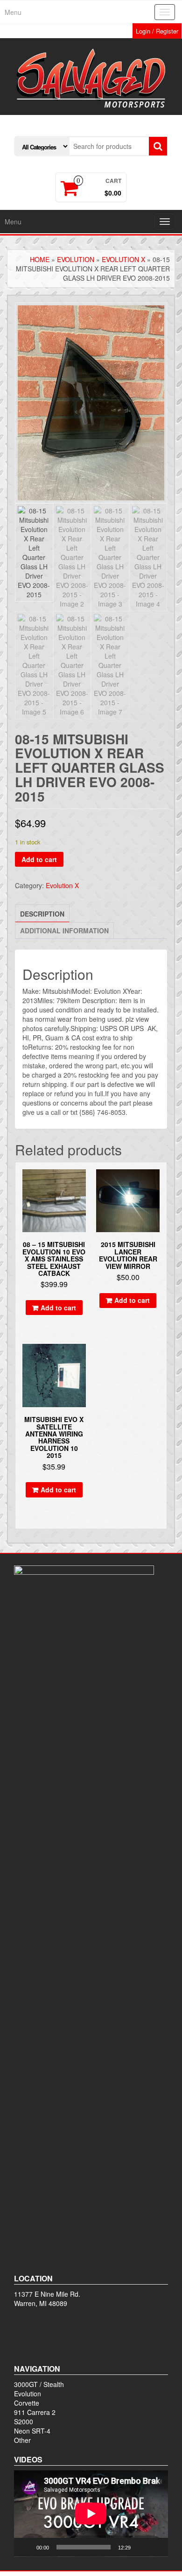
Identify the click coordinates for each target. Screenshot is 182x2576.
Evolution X (123, 259)
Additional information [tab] (64, 931)
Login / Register (157, 31)
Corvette (27, 2403)
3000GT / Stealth (39, 2384)
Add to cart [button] (58, 1308)
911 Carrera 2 (35, 2412)
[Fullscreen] (156, 2547)
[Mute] (141, 2547)
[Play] (26, 2547)
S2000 (24, 2421)
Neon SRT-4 (32, 2431)
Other (22, 2440)
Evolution (76, 259)
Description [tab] (42, 914)
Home (40, 259)
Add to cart (39, 859)
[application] (91, 2514)
